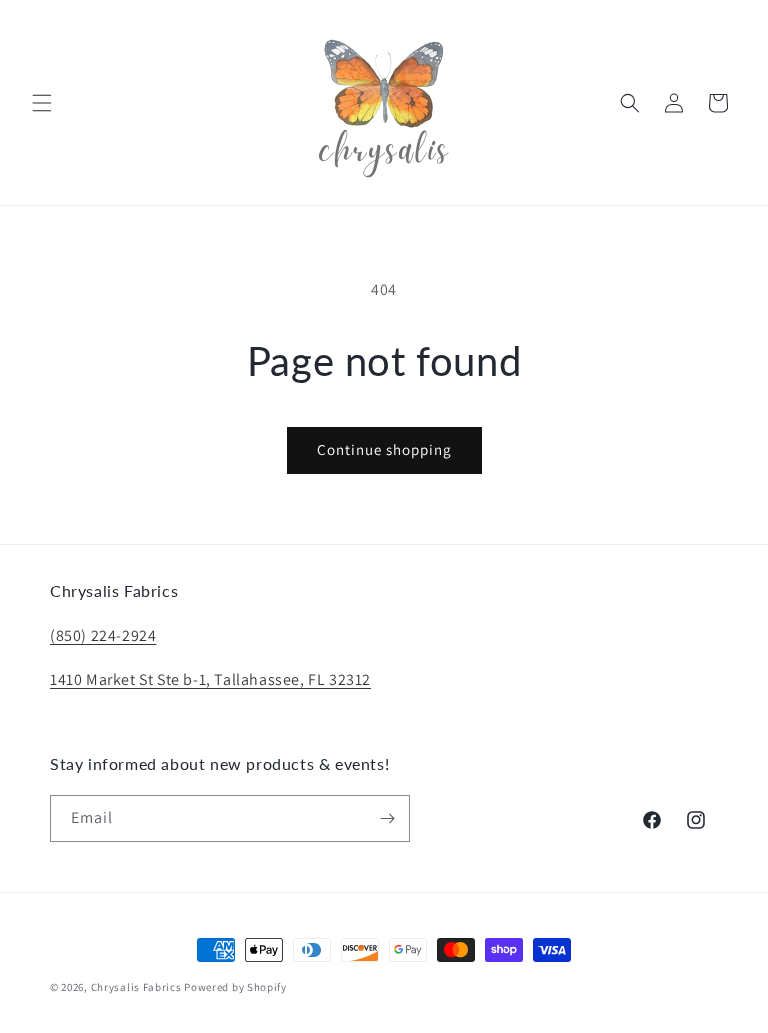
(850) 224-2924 (103, 635)
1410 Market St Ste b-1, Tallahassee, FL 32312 (210, 679)
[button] (42, 103)
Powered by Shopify (235, 987)
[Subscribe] (387, 818)
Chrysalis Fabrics (136, 987)
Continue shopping (384, 449)
